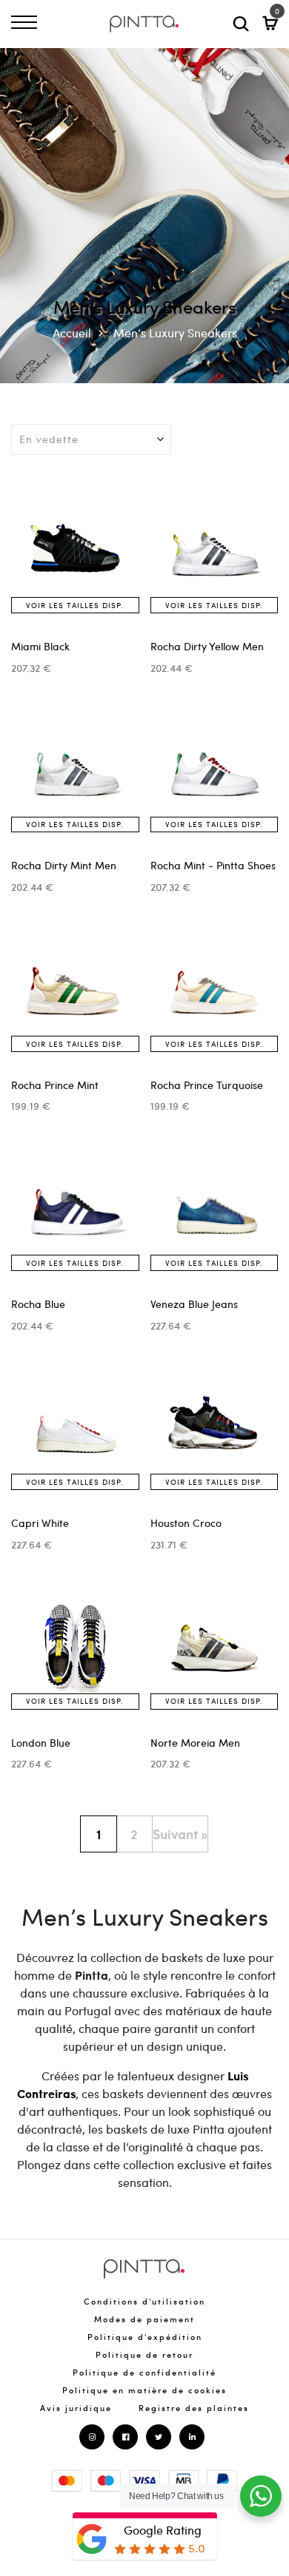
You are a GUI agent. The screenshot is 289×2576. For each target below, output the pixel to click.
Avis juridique (76, 2408)
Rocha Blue (38, 1304)
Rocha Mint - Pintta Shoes (213, 865)
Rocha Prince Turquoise (207, 1085)
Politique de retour (144, 2354)
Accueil (72, 333)
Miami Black (40, 646)
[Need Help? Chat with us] (261, 2496)
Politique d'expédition (145, 2337)
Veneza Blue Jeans (194, 1304)
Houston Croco (186, 1523)
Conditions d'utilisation (144, 2301)
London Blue (41, 1743)
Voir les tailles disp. (75, 605)
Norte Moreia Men (195, 1743)
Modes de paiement (144, 2319)
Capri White (40, 1523)
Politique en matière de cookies (144, 2390)
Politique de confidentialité (144, 2372)
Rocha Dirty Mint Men (64, 865)
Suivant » (180, 1834)
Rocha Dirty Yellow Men (207, 646)
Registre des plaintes (194, 2408)
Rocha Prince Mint (55, 1085)
